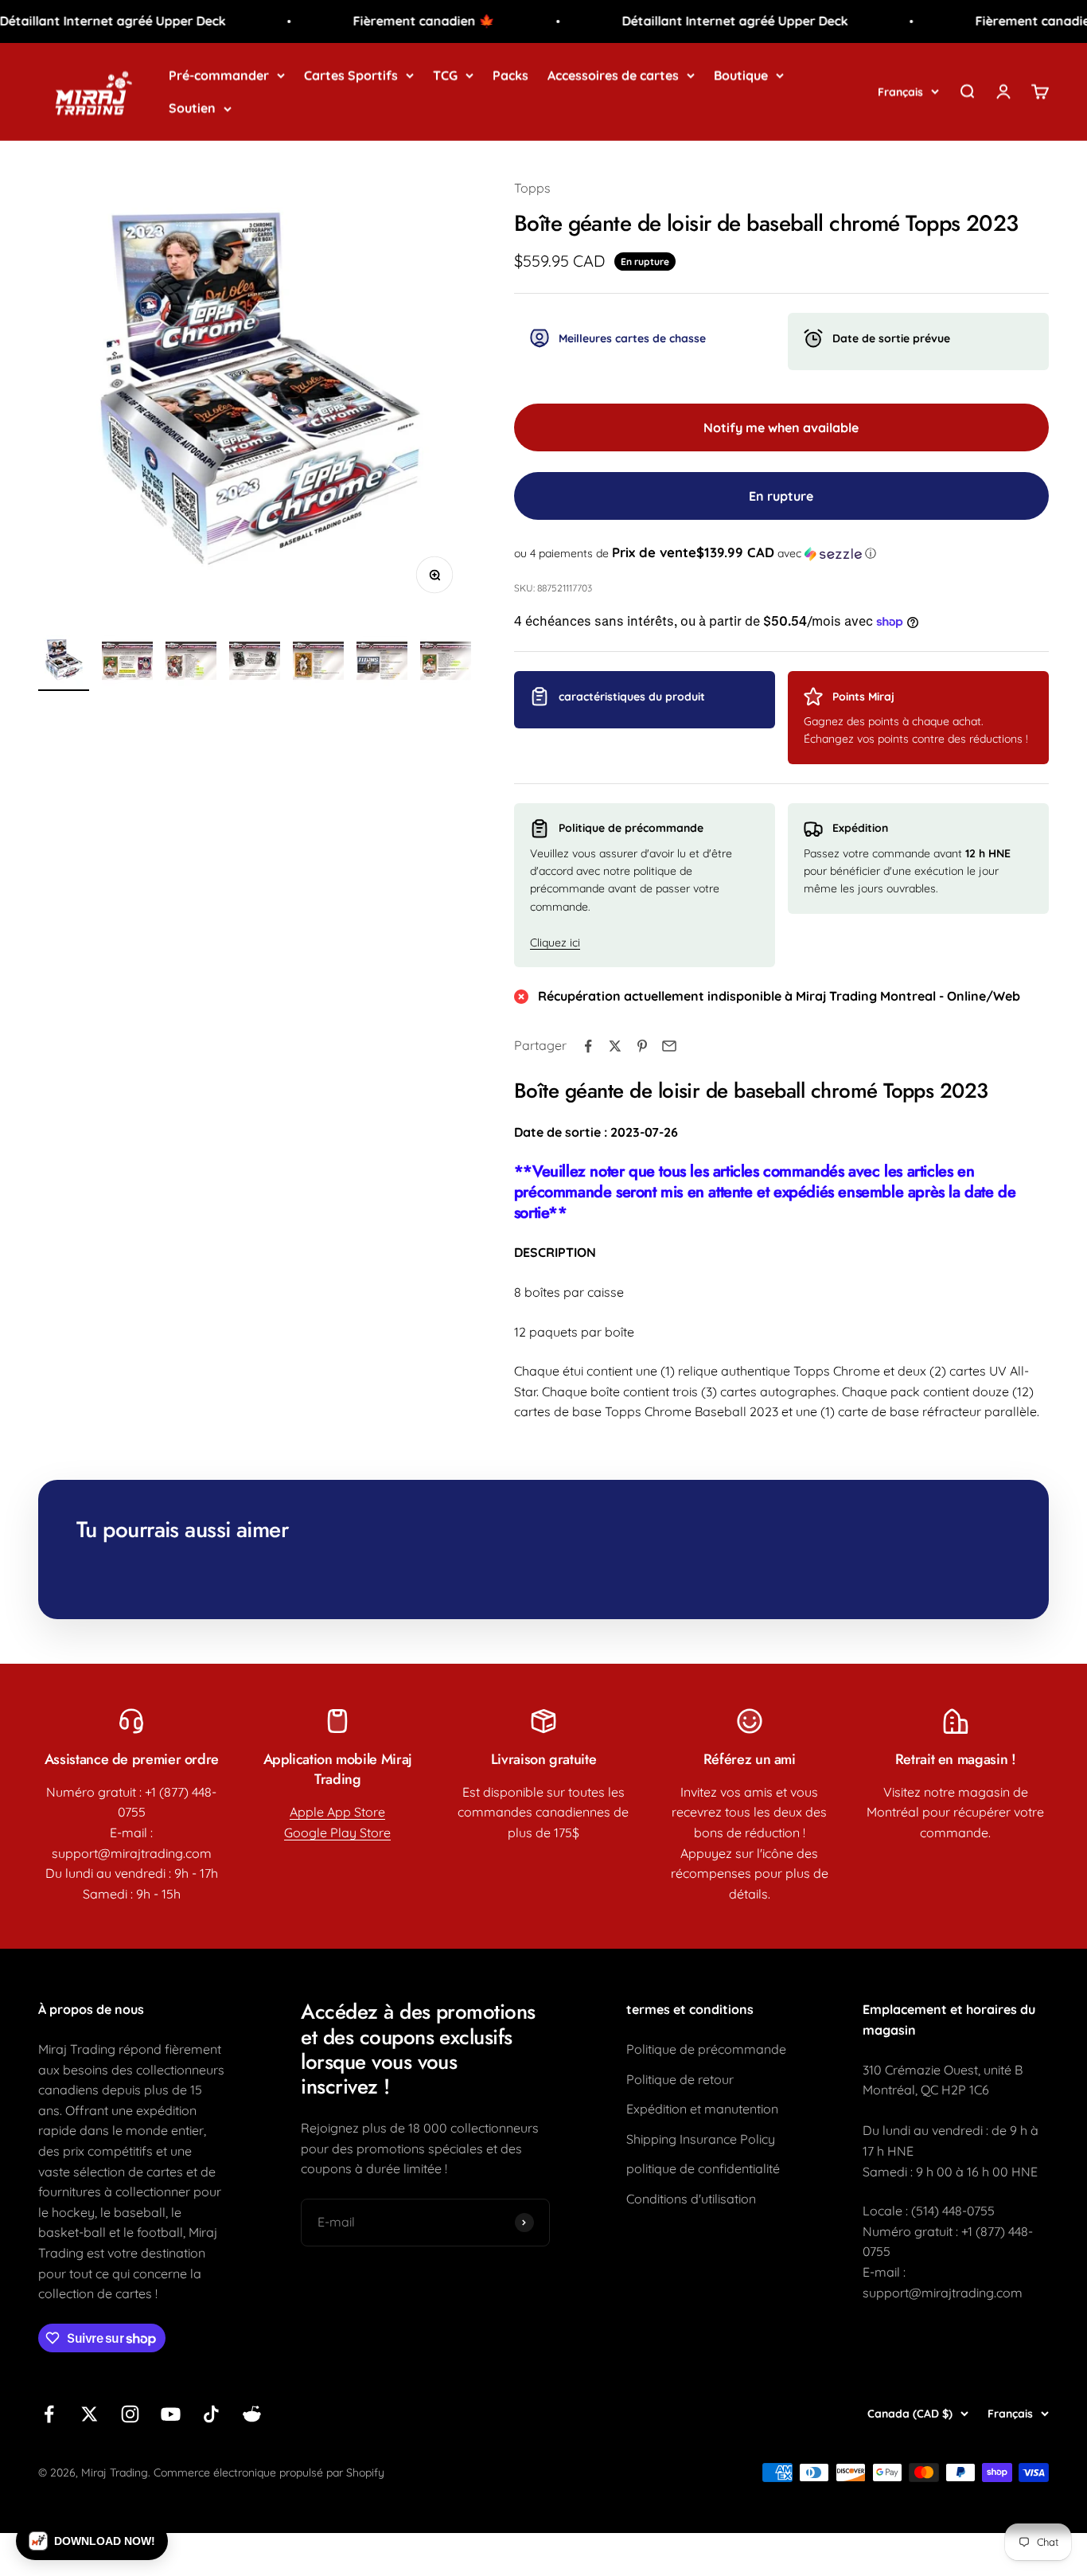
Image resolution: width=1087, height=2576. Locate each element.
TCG (445, 75)
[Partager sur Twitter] (615, 1046)
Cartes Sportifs (351, 75)
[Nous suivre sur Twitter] (90, 2414)
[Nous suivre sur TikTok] (211, 2414)
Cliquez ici (555, 943)
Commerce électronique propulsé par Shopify (269, 2473)
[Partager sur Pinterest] (642, 1046)
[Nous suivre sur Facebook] (49, 2414)
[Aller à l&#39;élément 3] (191, 663)
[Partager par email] (669, 1046)
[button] (781, 553)
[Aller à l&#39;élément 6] (382, 663)
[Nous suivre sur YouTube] (171, 2414)
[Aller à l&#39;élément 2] (127, 663)
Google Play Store (337, 1832)
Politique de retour (680, 2079)
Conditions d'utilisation (691, 2199)
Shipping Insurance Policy (701, 2139)
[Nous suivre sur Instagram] (130, 2414)
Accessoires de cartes (613, 75)
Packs (510, 75)
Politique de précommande (706, 2049)
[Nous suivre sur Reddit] (252, 2414)
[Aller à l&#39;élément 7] (446, 663)
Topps (532, 188)
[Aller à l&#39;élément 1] (64, 663)
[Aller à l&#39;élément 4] (255, 663)
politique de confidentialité (703, 2168)
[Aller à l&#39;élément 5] (318, 663)
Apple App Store (337, 1812)
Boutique (741, 75)
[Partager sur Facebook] (588, 1046)
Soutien (192, 107)
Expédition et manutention (702, 2109)
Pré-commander (219, 75)
